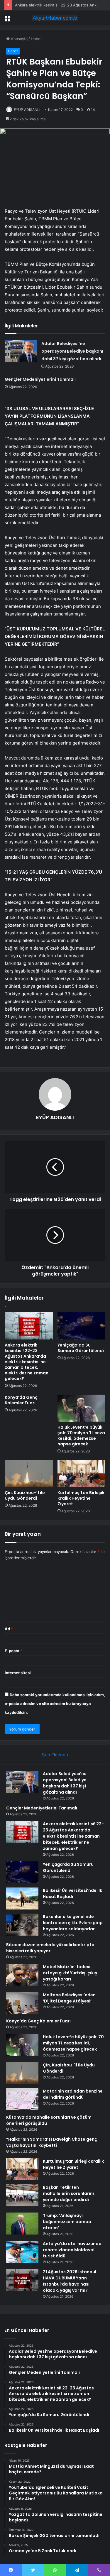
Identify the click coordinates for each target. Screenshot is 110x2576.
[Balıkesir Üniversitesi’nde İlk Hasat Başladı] (22, 1898)
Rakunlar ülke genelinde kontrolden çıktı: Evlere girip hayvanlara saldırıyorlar (73, 1923)
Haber (36, 39)
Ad (9, 1629)
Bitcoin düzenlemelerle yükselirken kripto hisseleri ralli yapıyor (50, 1948)
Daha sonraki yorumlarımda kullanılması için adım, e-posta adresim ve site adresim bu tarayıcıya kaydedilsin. (55, 1704)
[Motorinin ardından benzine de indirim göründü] (22, 2099)
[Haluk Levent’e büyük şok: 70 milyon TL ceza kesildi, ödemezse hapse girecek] (82, 1408)
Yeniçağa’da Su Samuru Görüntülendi (81, 1348)
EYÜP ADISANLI (27, 110)
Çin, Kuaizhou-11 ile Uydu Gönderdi (25, 1495)
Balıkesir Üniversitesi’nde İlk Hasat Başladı (72, 1893)
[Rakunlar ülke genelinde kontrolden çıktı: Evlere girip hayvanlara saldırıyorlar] (22, 1925)
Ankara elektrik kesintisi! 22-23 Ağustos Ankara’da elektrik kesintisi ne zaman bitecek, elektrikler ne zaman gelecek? (27, 1362)
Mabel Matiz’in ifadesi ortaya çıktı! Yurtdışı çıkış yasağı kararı (70, 1973)
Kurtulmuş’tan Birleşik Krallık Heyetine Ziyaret (81, 1498)
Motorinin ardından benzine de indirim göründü (73, 2094)
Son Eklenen (55, 1755)
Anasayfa (19, 39)
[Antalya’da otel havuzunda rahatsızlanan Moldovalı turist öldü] (22, 2252)
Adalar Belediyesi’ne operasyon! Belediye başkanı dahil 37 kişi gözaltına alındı (72, 351)
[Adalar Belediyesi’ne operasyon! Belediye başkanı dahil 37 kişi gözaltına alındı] (21, 351)
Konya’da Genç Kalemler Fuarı (21, 1400)
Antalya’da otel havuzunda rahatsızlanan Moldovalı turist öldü (72, 2250)
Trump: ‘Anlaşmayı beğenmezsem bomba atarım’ (67, 2222)
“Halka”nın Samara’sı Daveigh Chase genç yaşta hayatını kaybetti (52, 2142)
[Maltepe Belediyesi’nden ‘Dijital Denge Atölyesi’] (22, 2003)
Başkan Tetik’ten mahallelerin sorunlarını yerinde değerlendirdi (68, 2193)
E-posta (13, 1651)
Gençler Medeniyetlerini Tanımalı (40, 379)
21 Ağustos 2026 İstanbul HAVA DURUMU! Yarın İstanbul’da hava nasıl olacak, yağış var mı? (70, 2281)
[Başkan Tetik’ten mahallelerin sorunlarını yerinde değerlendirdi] (22, 2195)
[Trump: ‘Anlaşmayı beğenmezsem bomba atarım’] (22, 2224)
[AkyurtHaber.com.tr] (55, 18)
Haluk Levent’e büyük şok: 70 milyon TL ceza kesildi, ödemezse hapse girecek (81, 1436)
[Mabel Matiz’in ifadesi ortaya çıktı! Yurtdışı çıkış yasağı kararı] (22, 1975)
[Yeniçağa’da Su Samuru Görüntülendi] (82, 1326)
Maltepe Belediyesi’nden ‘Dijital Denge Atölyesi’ (69, 1998)
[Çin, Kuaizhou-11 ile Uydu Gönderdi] (29, 1474)
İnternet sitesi (18, 1673)
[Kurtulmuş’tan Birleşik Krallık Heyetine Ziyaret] (82, 1474)
